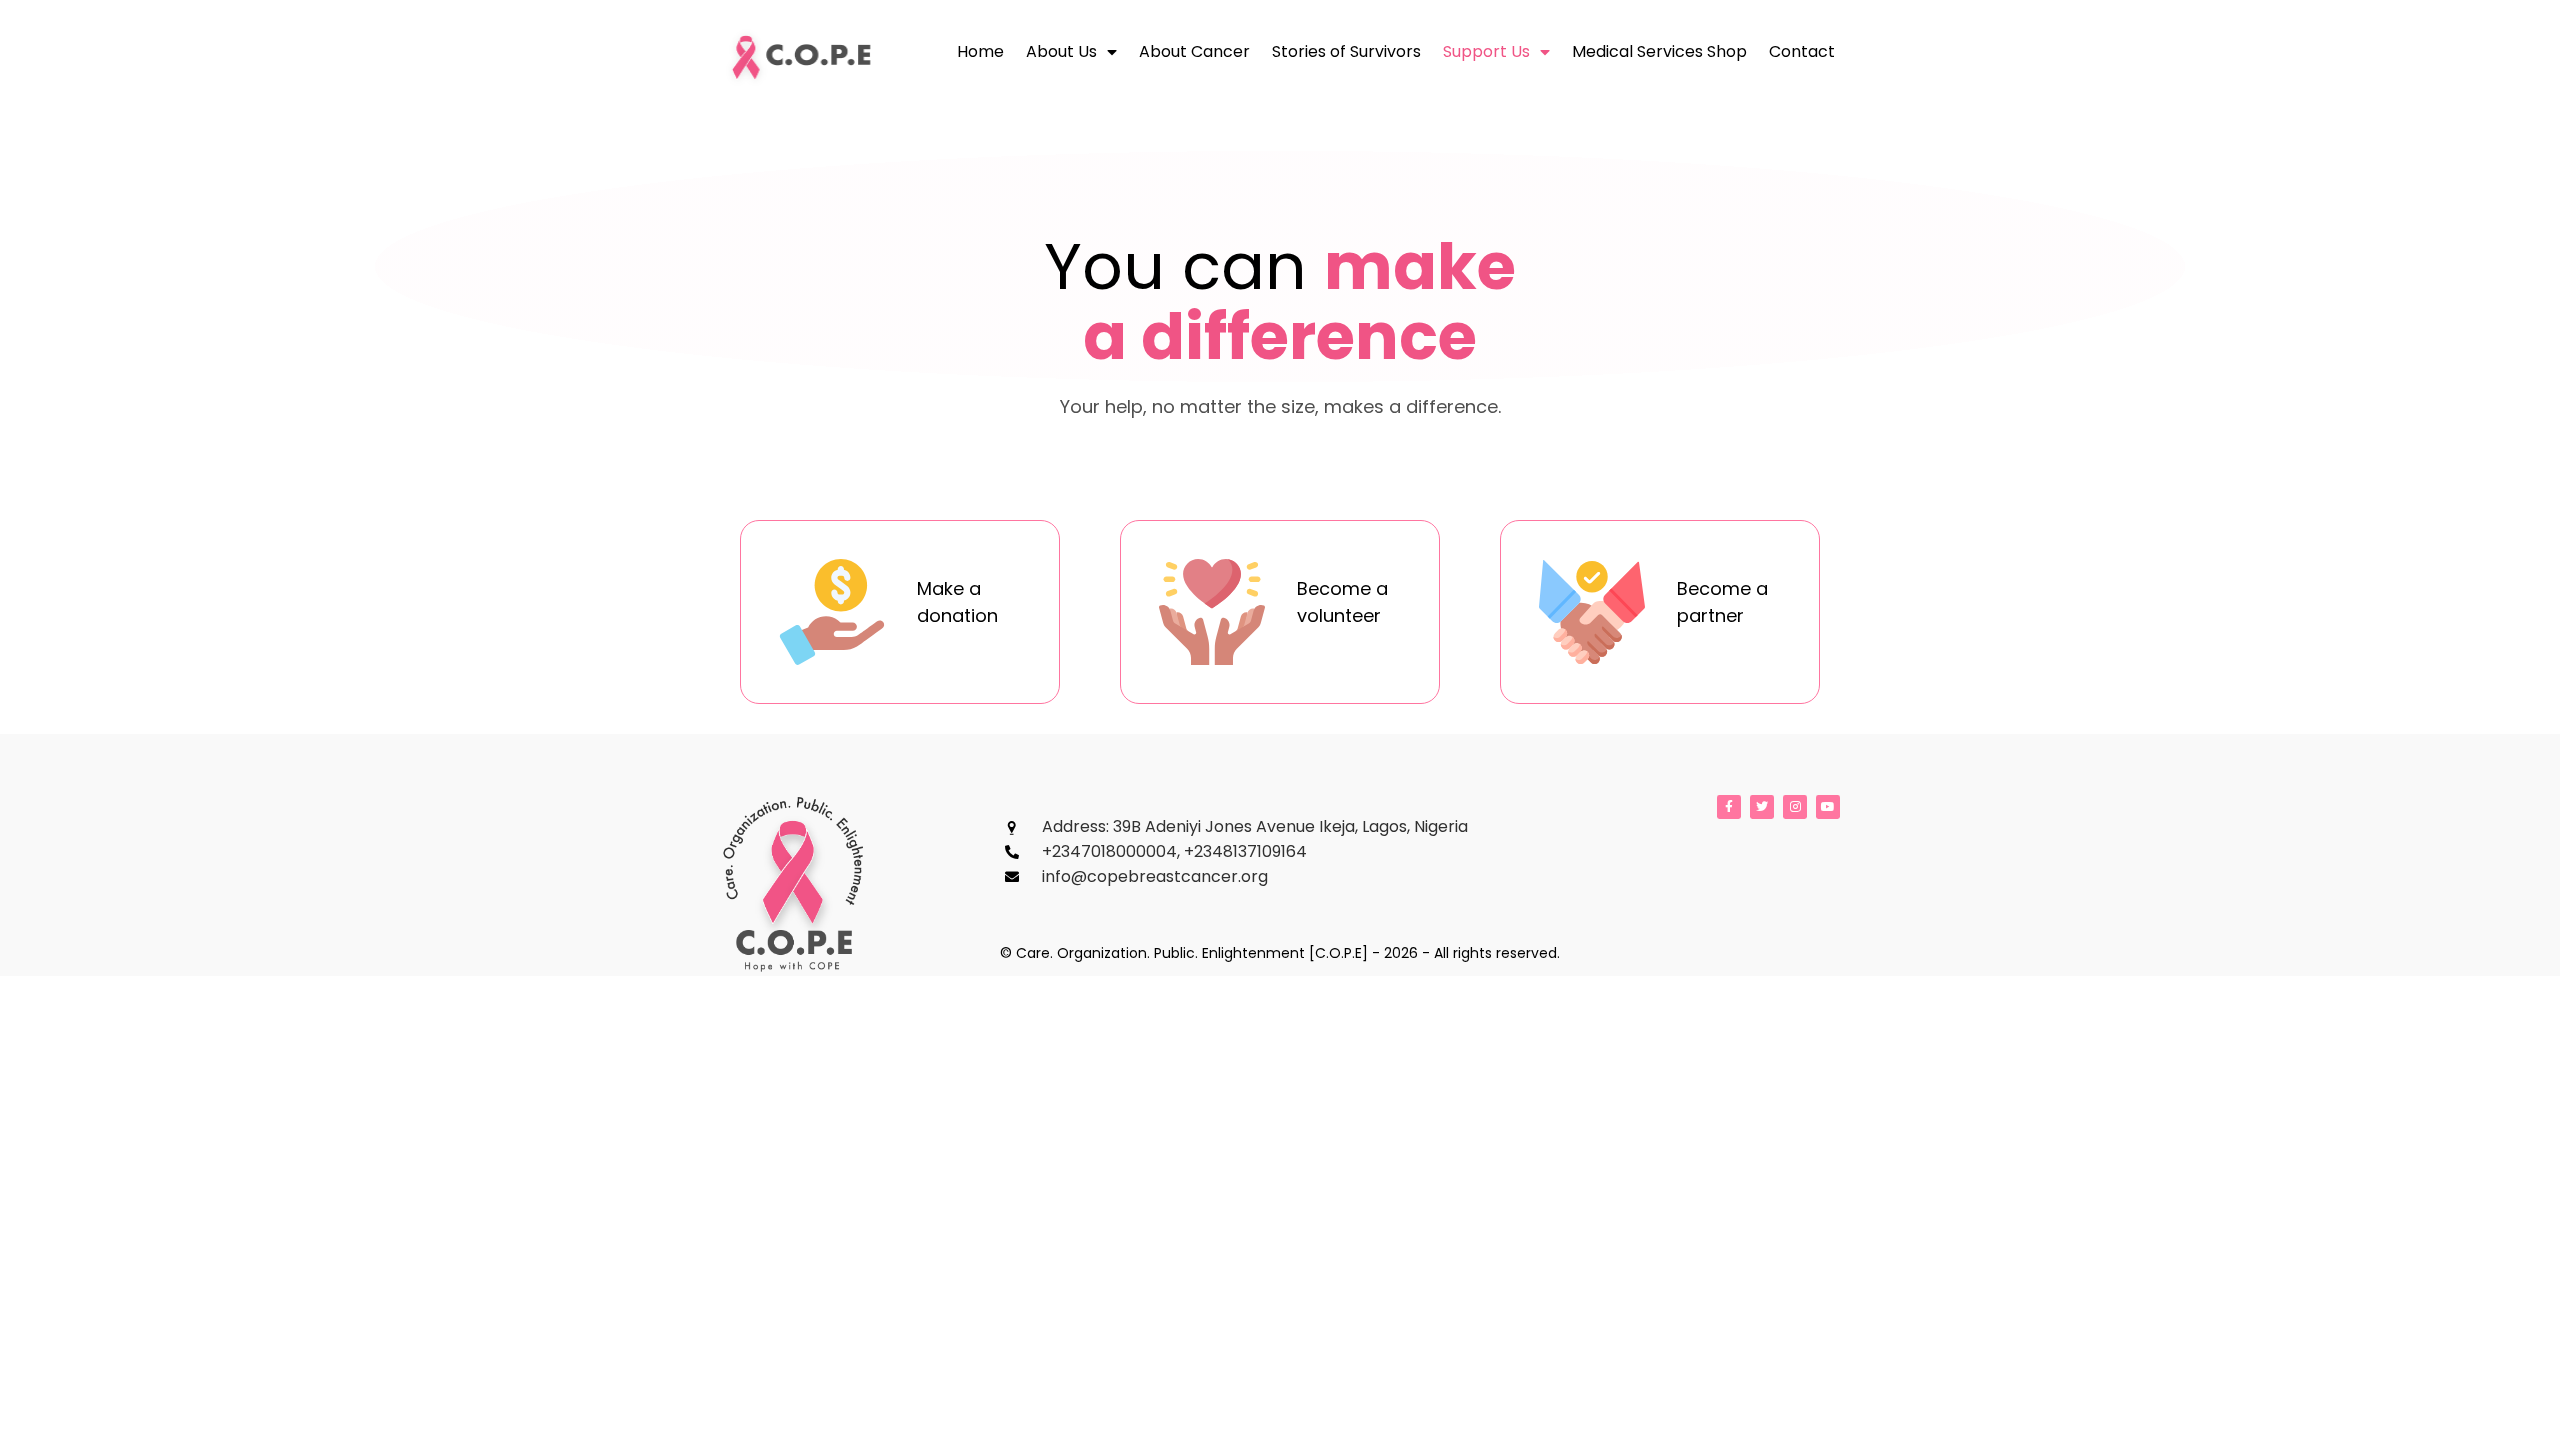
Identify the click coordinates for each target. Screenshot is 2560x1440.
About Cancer (1194, 51)
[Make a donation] (832, 612)
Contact (1802, 51)
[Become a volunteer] (1212, 612)
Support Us (1486, 51)
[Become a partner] (1592, 612)
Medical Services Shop (1659, 51)
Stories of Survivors (1346, 51)
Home (980, 51)
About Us (1061, 51)
